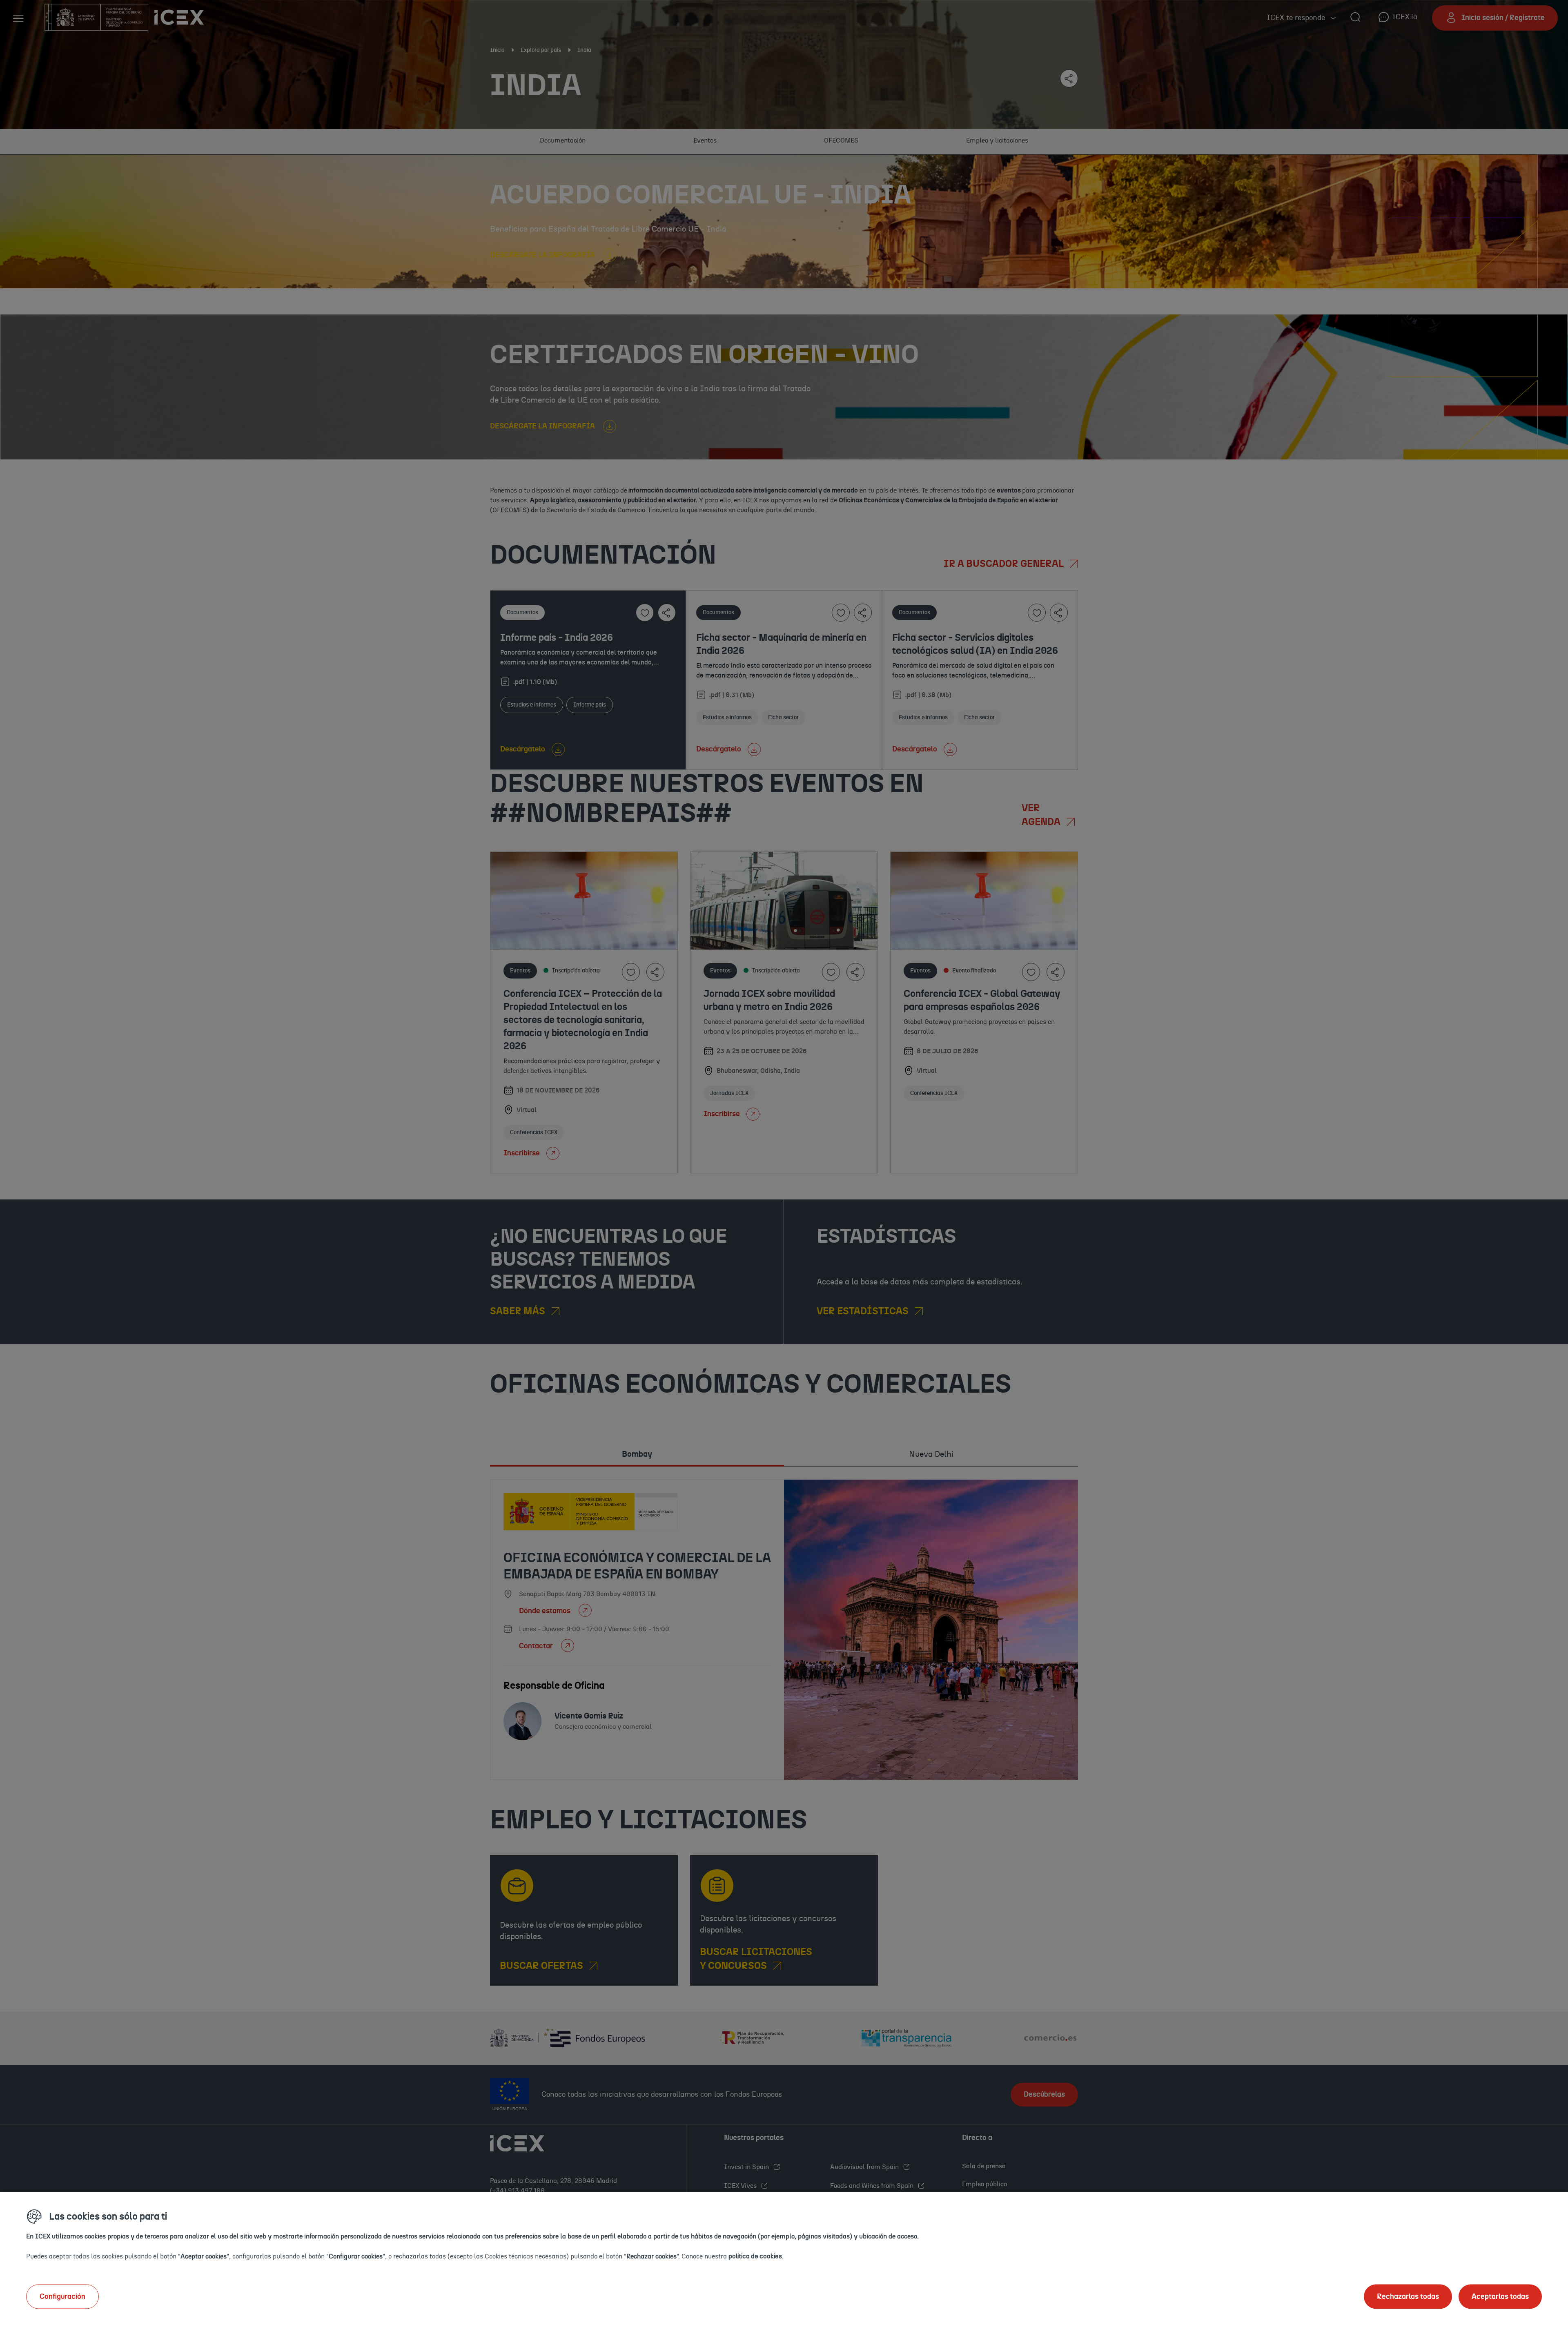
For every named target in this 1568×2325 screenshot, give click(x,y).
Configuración (62, 2296)
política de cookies (755, 2256)
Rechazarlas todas (1408, 2296)
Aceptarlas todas (1500, 2296)
